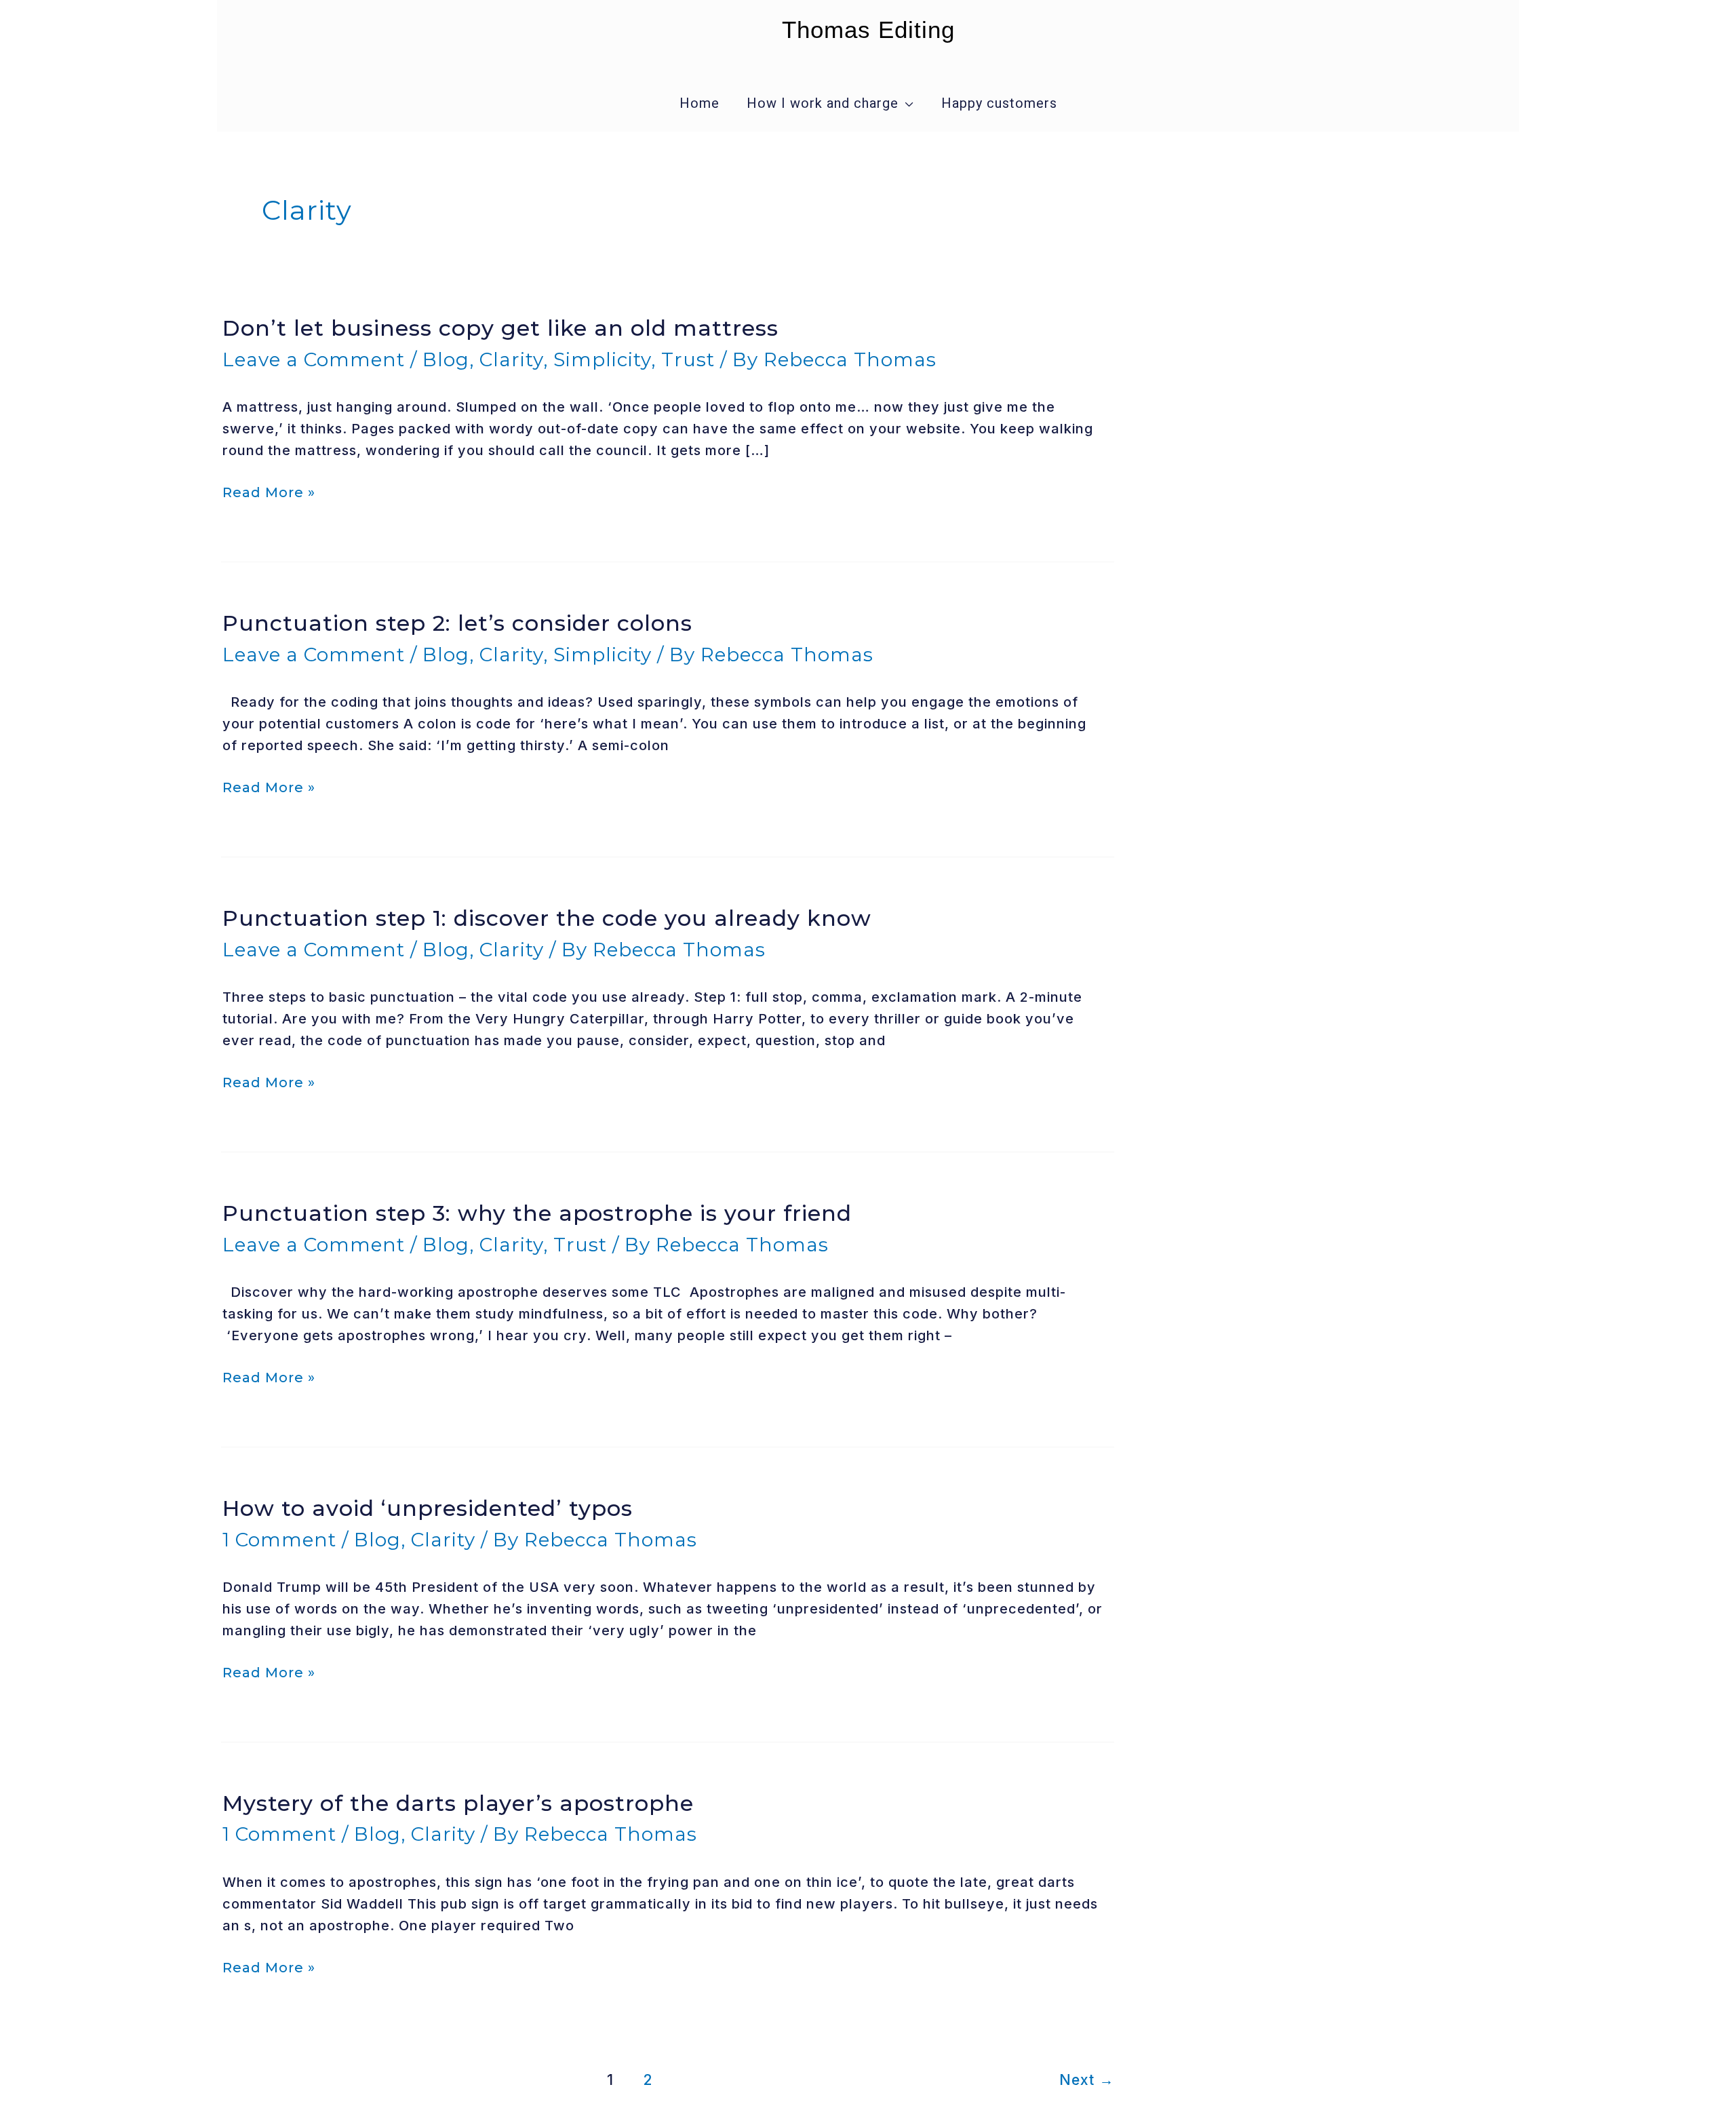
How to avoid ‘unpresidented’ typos (428, 1508)
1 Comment (279, 1540)
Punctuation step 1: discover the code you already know (547, 918)
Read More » (269, 492)
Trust (688, 359)
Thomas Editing (868, 30)
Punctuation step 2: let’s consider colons (457, 623)
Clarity (511, 359)
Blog (446, 359)
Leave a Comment (314, 359)
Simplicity (602, 359)
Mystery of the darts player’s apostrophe (458, 1803)
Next (1087, 2080)
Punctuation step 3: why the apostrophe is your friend (537, 1213)
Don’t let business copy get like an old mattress (500, 328)
